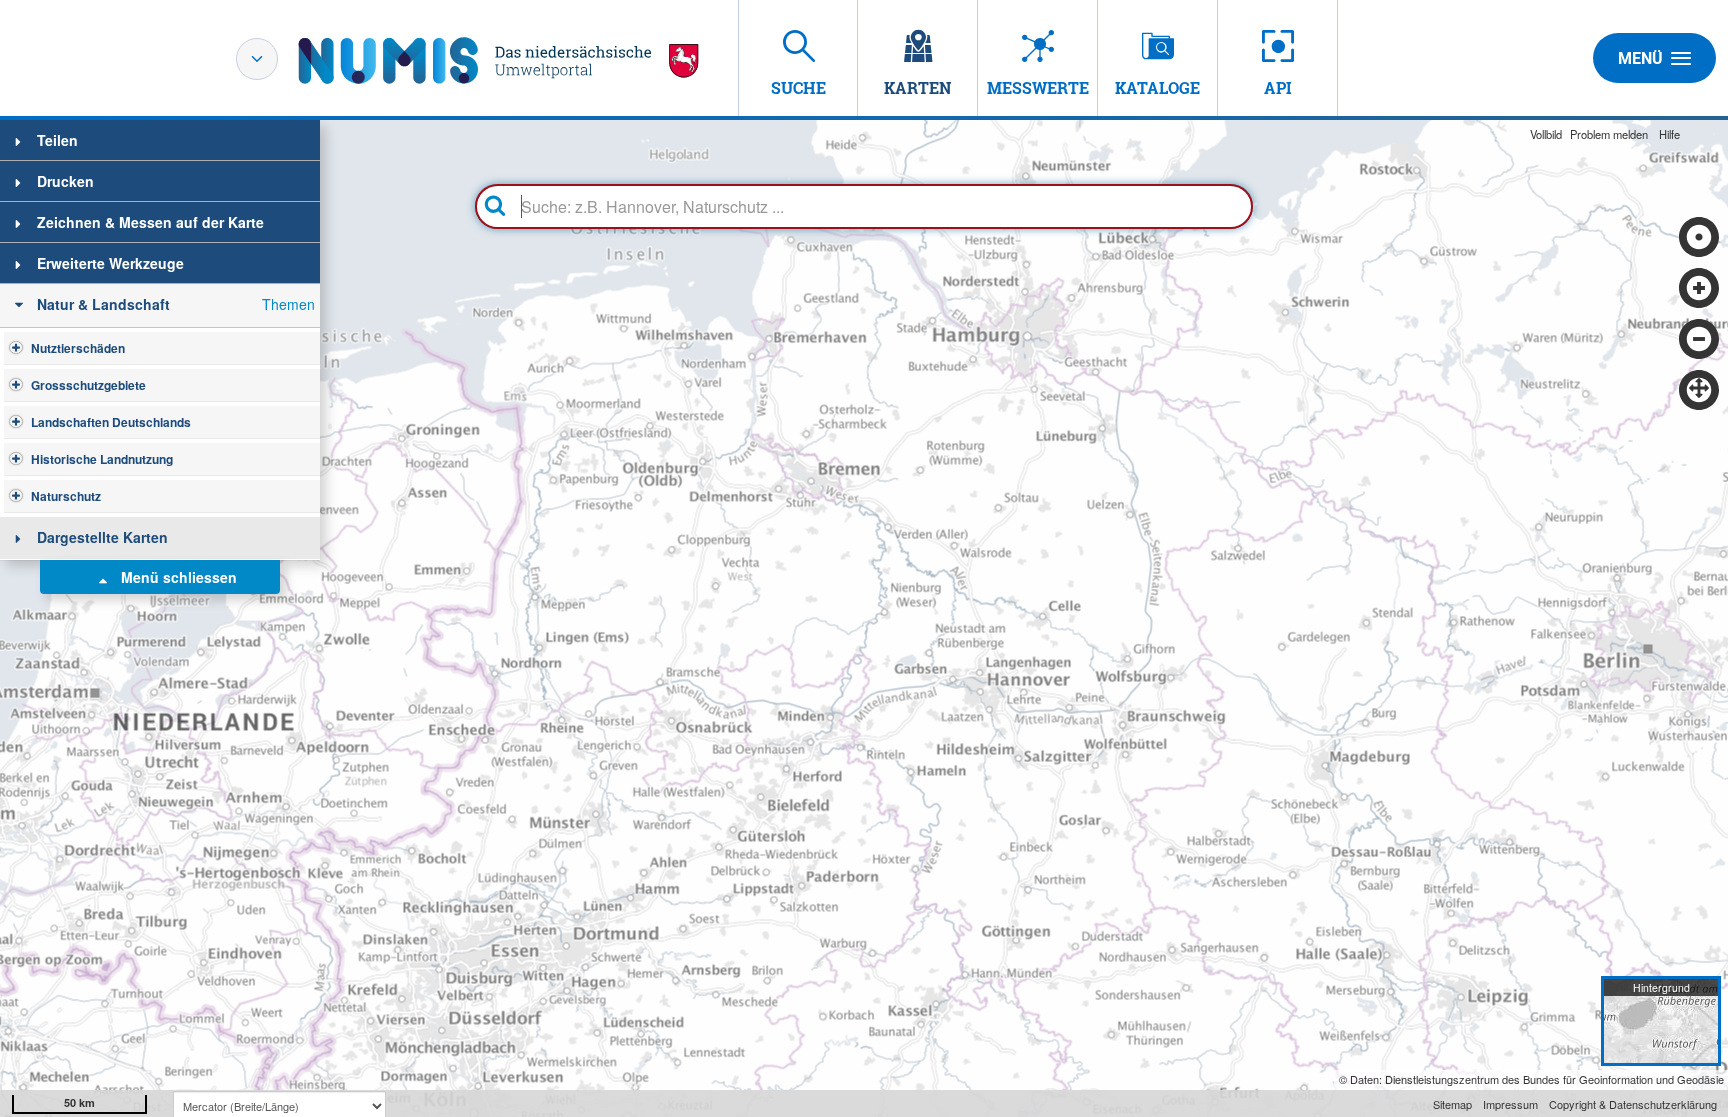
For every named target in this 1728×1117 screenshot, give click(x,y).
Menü (1640, 58)
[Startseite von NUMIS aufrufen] (499, 60)
